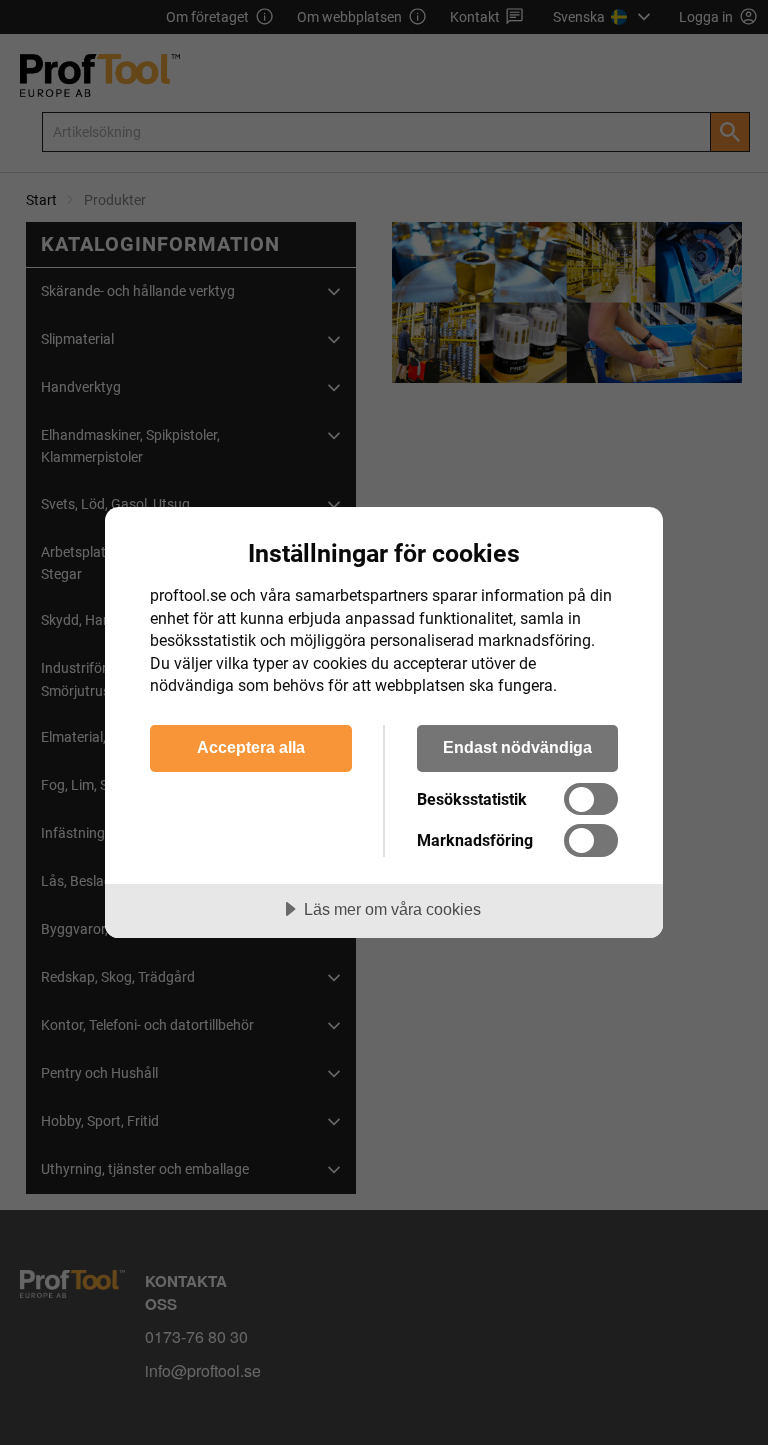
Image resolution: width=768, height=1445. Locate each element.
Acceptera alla (251, 747)
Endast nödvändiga (517, 747)
